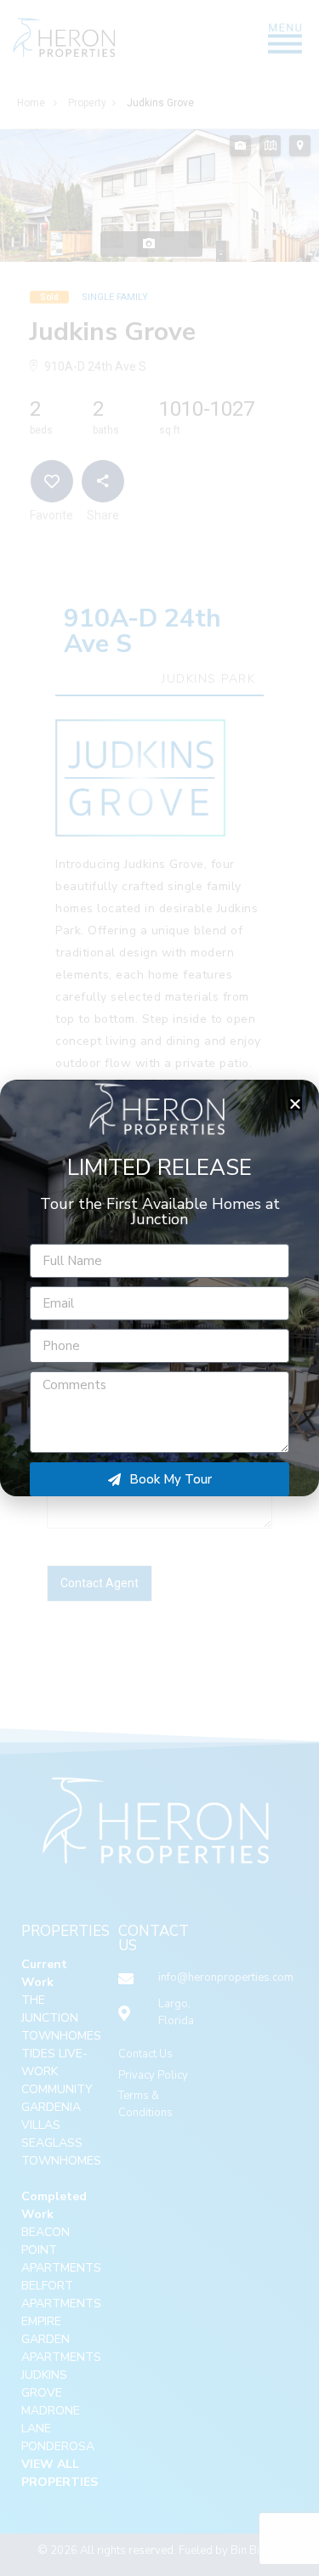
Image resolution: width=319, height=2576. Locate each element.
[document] (159, 1288)
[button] (295, 1104)
